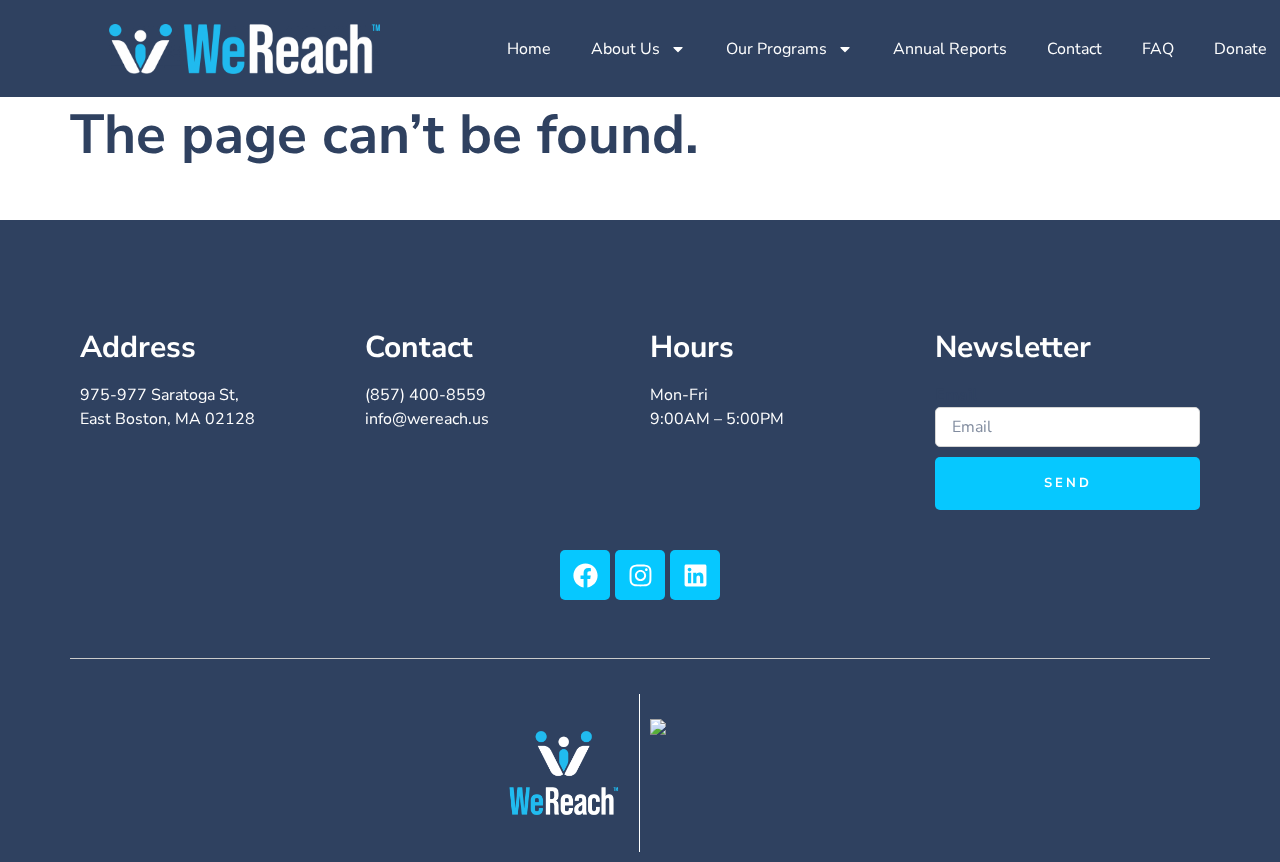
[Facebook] (585, 575)
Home (529, 49)
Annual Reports (950, 49)
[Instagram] (640, 575)
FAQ (1158, 49)
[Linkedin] (695, 575)
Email (956, 395)
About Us (625, 49)
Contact (1074, 49)
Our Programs (776, 49)
